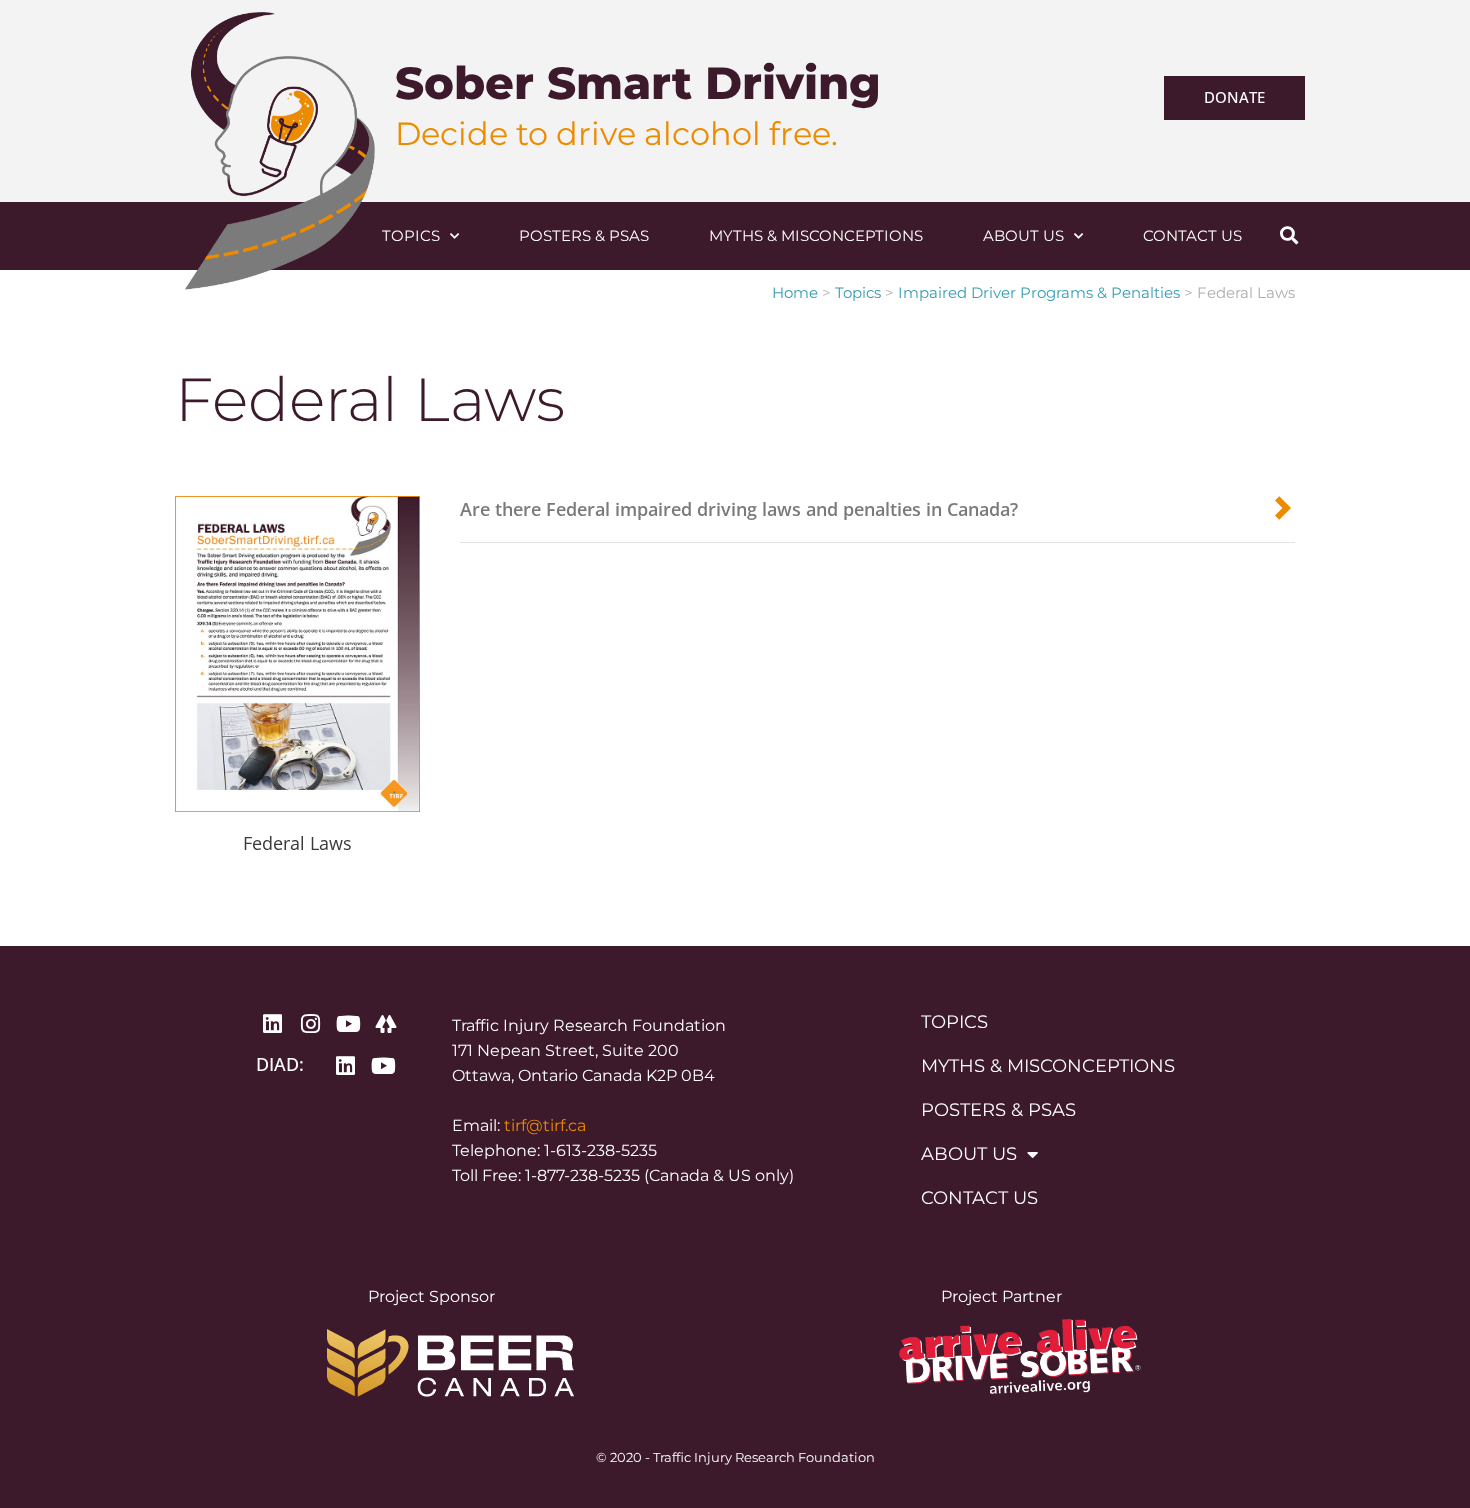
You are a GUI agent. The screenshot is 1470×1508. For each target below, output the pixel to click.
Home (795, 292)
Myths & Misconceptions (816, 235)
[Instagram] (310, 1024)
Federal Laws (297, 843)
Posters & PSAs (584, 235)
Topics (411, 235)
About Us (1023, 235)
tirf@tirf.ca (545, 1125)
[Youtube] (348, 1024)
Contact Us (1192, 235)
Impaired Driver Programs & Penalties (1039, 292)
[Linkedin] (272, 1024)
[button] (1288, 235)
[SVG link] (283, 236)
